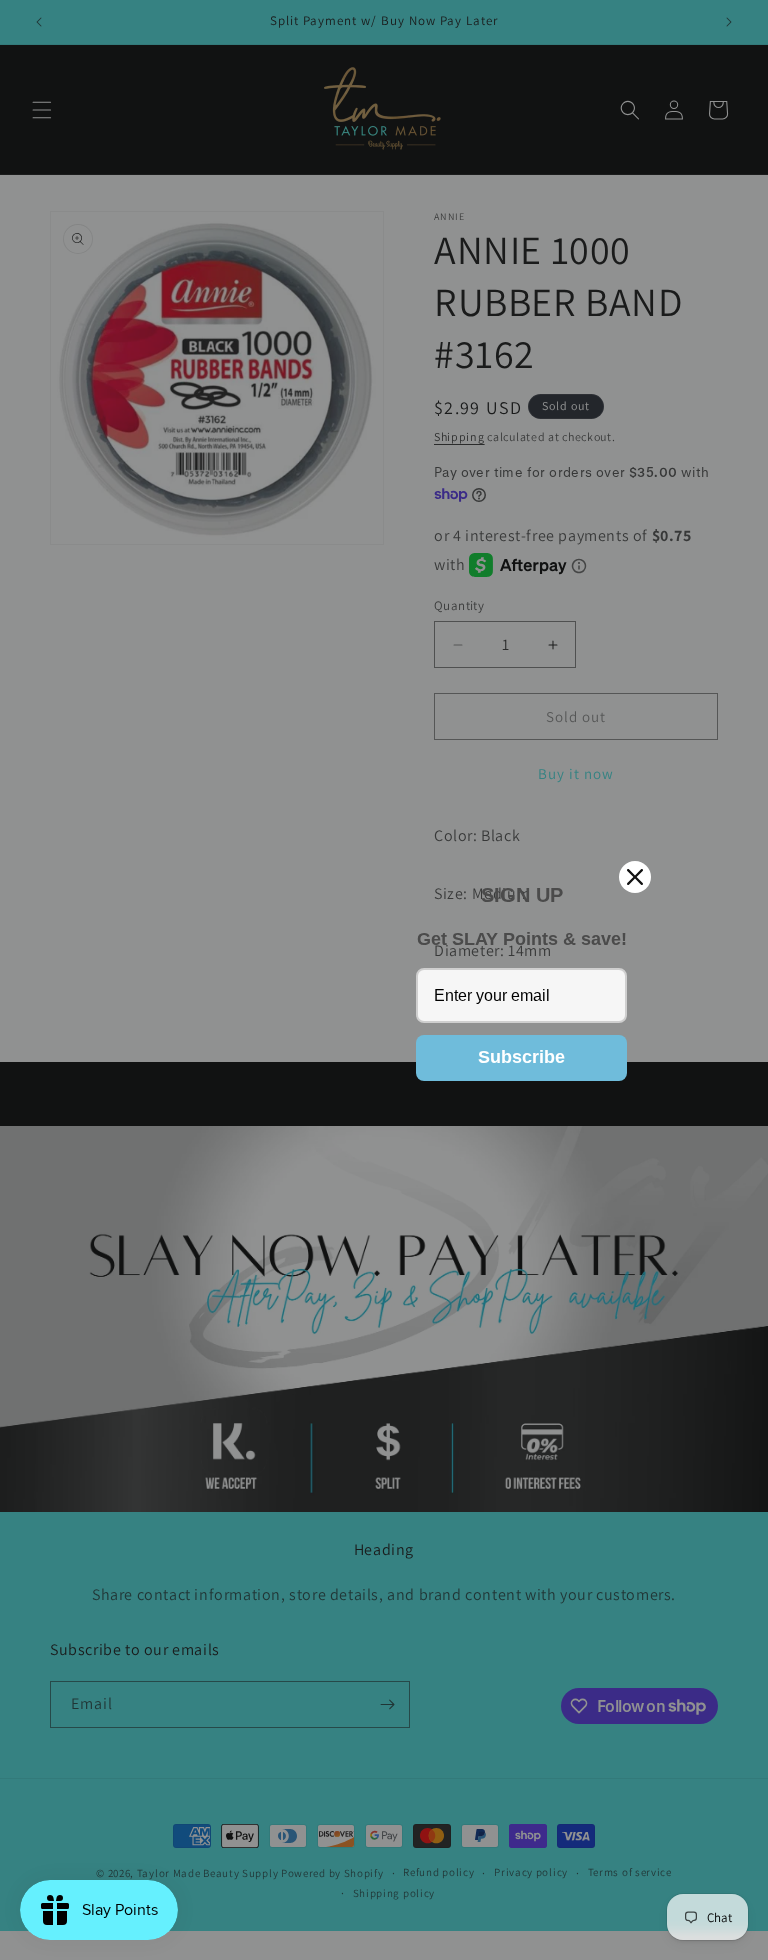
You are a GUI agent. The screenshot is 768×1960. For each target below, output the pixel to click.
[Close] (635, 877)
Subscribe (521, 1057)
